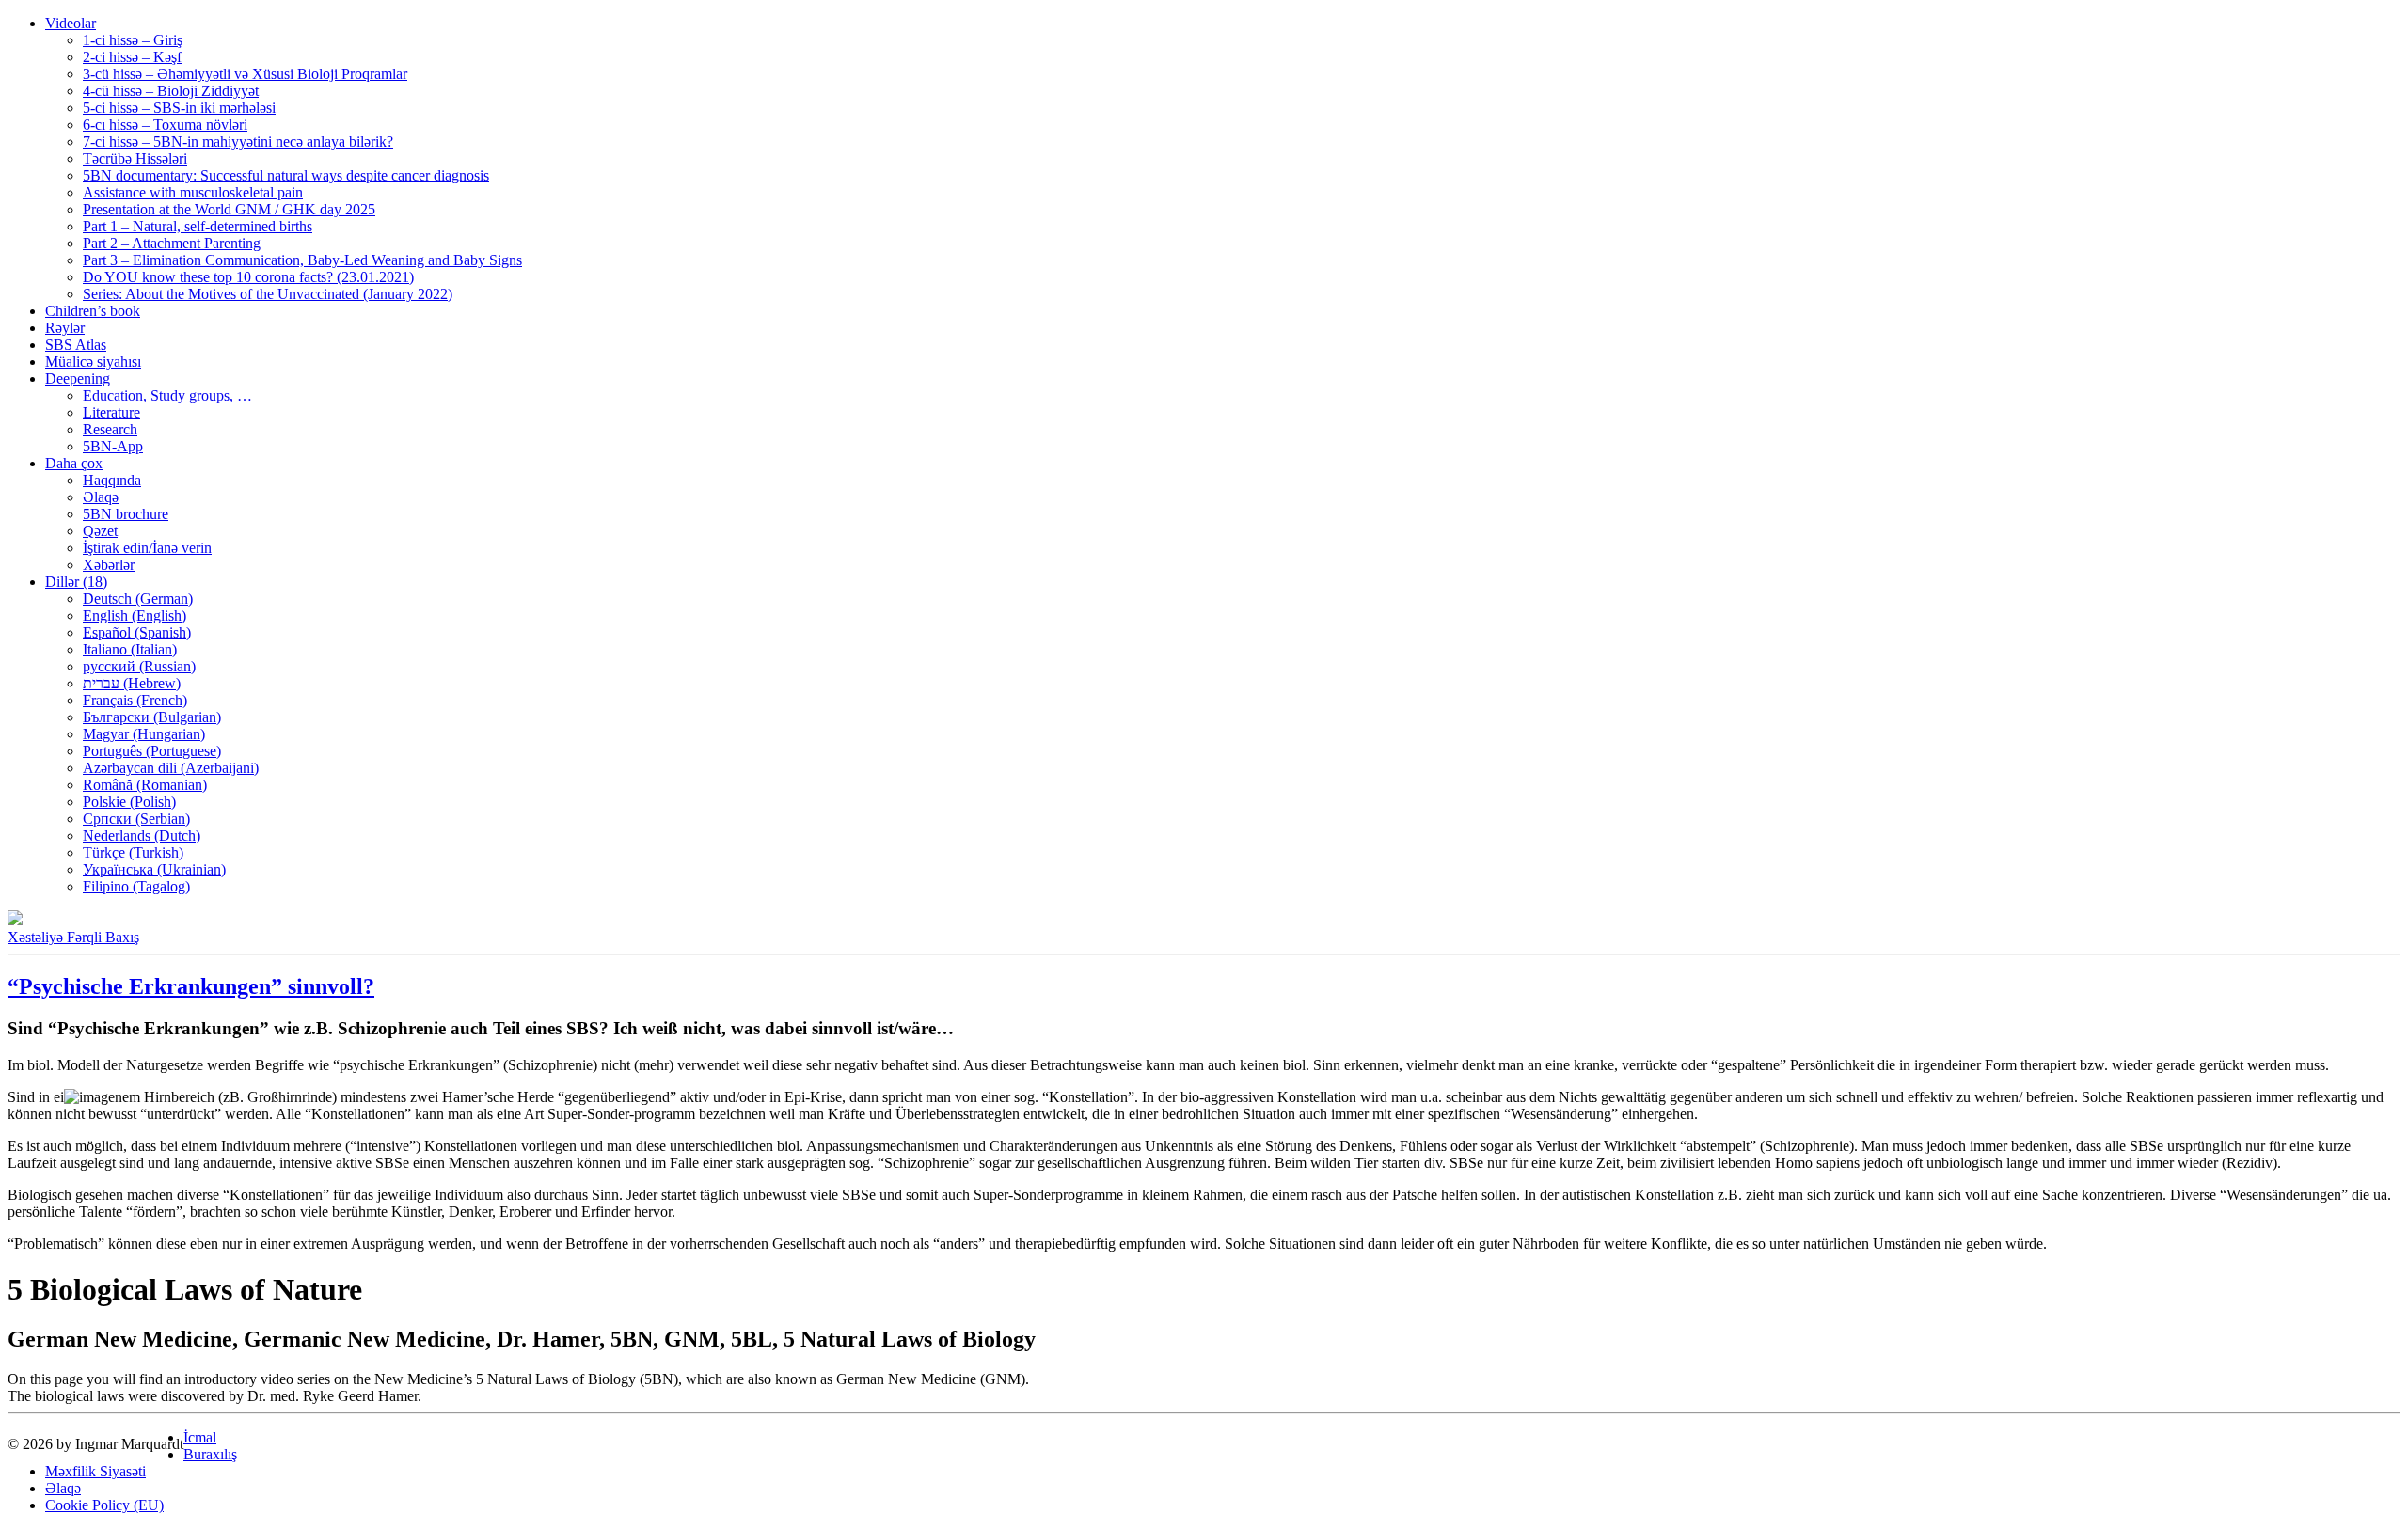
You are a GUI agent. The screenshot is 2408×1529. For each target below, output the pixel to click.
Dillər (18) (76, 582)
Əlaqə (101, 497)
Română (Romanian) (145, 785)
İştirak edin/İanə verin (147, 548)
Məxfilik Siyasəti (95, 1471)
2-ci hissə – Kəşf (132, 57)
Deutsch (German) (138, 599)
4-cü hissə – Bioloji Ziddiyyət (171, 91)
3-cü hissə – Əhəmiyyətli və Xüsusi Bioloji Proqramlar (245, 74)
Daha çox (74, 463)
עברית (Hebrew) (132, 683)
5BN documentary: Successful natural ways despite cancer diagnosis (286, 175)
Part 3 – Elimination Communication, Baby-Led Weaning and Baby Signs (302, 260)
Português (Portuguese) (152, 751)
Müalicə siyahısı (93, 362)
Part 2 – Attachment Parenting (172, 243)
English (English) (135, 615)
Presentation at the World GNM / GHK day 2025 (229, 209)
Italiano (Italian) (130, 649)
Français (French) (135, 700)
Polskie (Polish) (129, 802)
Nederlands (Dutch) (142, 835)
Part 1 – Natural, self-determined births (198, 226)
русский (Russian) (139, 666)
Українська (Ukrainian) (154, 869)
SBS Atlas (76, 345)
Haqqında (112, 480)
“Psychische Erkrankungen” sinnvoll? (191, 986)
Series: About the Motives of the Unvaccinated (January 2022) (268, 294)
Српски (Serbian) (136, 819)
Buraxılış (210, 1454)
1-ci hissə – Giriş (133, 40)
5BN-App (113, 446)
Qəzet (100, 531)
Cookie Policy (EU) (104, 1505)
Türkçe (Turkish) (133, 852)
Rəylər (65, 328)
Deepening (78, 378)
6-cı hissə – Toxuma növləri (165, 125)
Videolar (71, 23)
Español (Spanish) (137, 632)
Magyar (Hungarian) (144, 734)
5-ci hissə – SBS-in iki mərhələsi (179, 108)
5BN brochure (126, 514)
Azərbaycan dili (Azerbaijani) (171, 768)
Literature (111, 412)
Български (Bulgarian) (152, 717)
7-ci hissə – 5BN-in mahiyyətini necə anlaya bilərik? (238, 142)
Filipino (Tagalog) (136, 886)
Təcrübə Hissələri (135, 158)
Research (110, 429)
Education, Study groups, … (167, 395)
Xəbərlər (109, 565)
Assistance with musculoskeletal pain (193, 192)
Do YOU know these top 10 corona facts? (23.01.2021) (248, 277)
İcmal (200, 1437)
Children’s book (93, 311)
